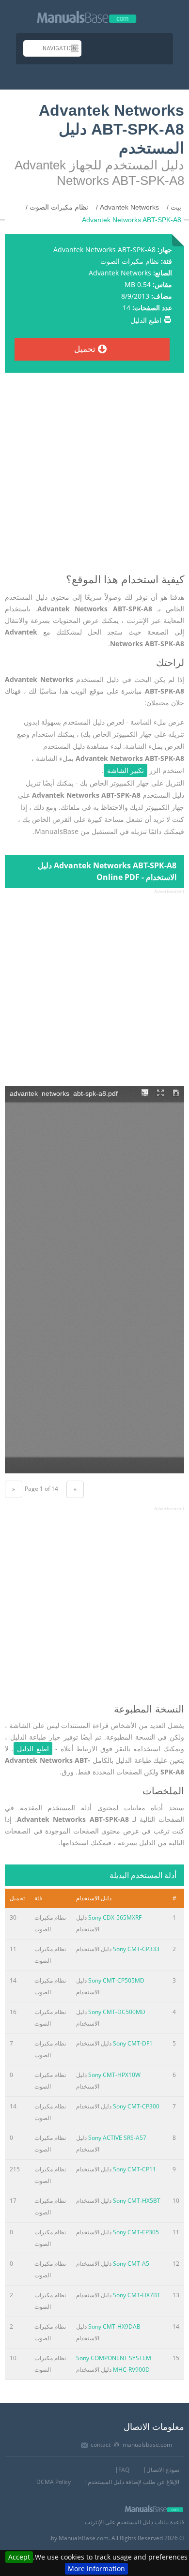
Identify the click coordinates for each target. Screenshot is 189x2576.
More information (96, 2568)
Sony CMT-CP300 (136, 2106)
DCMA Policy (54, 2482)
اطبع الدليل (146, 320)
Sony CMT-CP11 (134, 2169)
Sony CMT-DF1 (133, 2043)
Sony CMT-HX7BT (137, 2295)
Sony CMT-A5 (131, 2264)
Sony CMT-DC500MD (117, 2012)
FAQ (124, 2470)
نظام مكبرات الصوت (130, 261)
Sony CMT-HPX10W (114, 2075)
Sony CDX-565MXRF (115, 1917)
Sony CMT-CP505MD (116, 1980)
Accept (19, 2557)
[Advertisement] (94, 477)
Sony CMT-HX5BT (137, 2201)
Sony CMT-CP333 (136, 1949)
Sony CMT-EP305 (136, 2232)
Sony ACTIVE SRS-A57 (117, 2138)
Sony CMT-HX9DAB (114, 2326)
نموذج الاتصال (163, 2470)
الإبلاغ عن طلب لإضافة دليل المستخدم (134, 2482)
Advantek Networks (120, 273)
